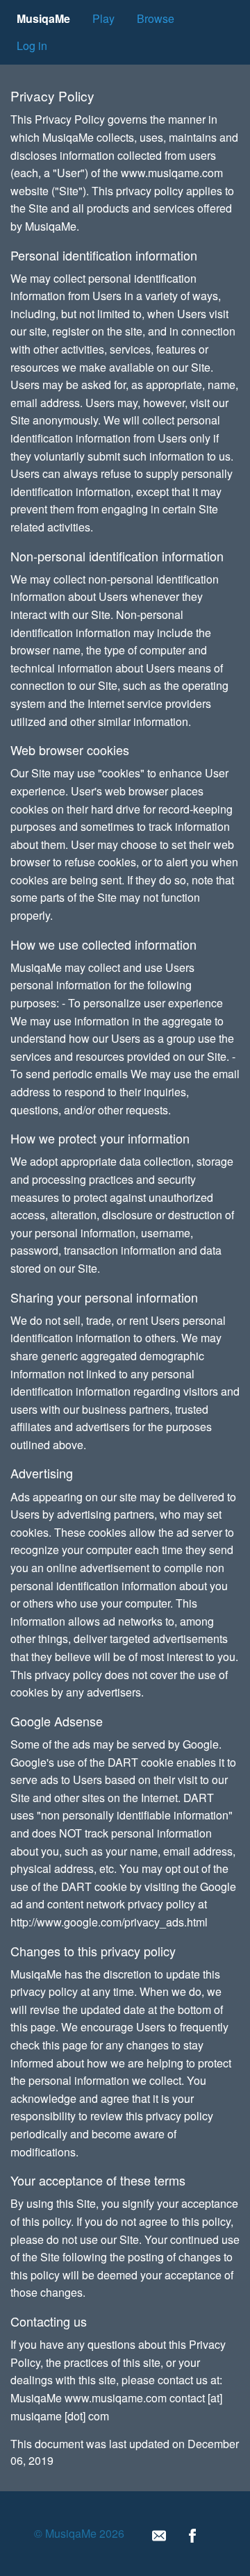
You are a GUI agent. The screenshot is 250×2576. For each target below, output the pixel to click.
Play (103, 18)
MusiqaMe (43, 18)
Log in (32, 46)
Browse (156, 18)
